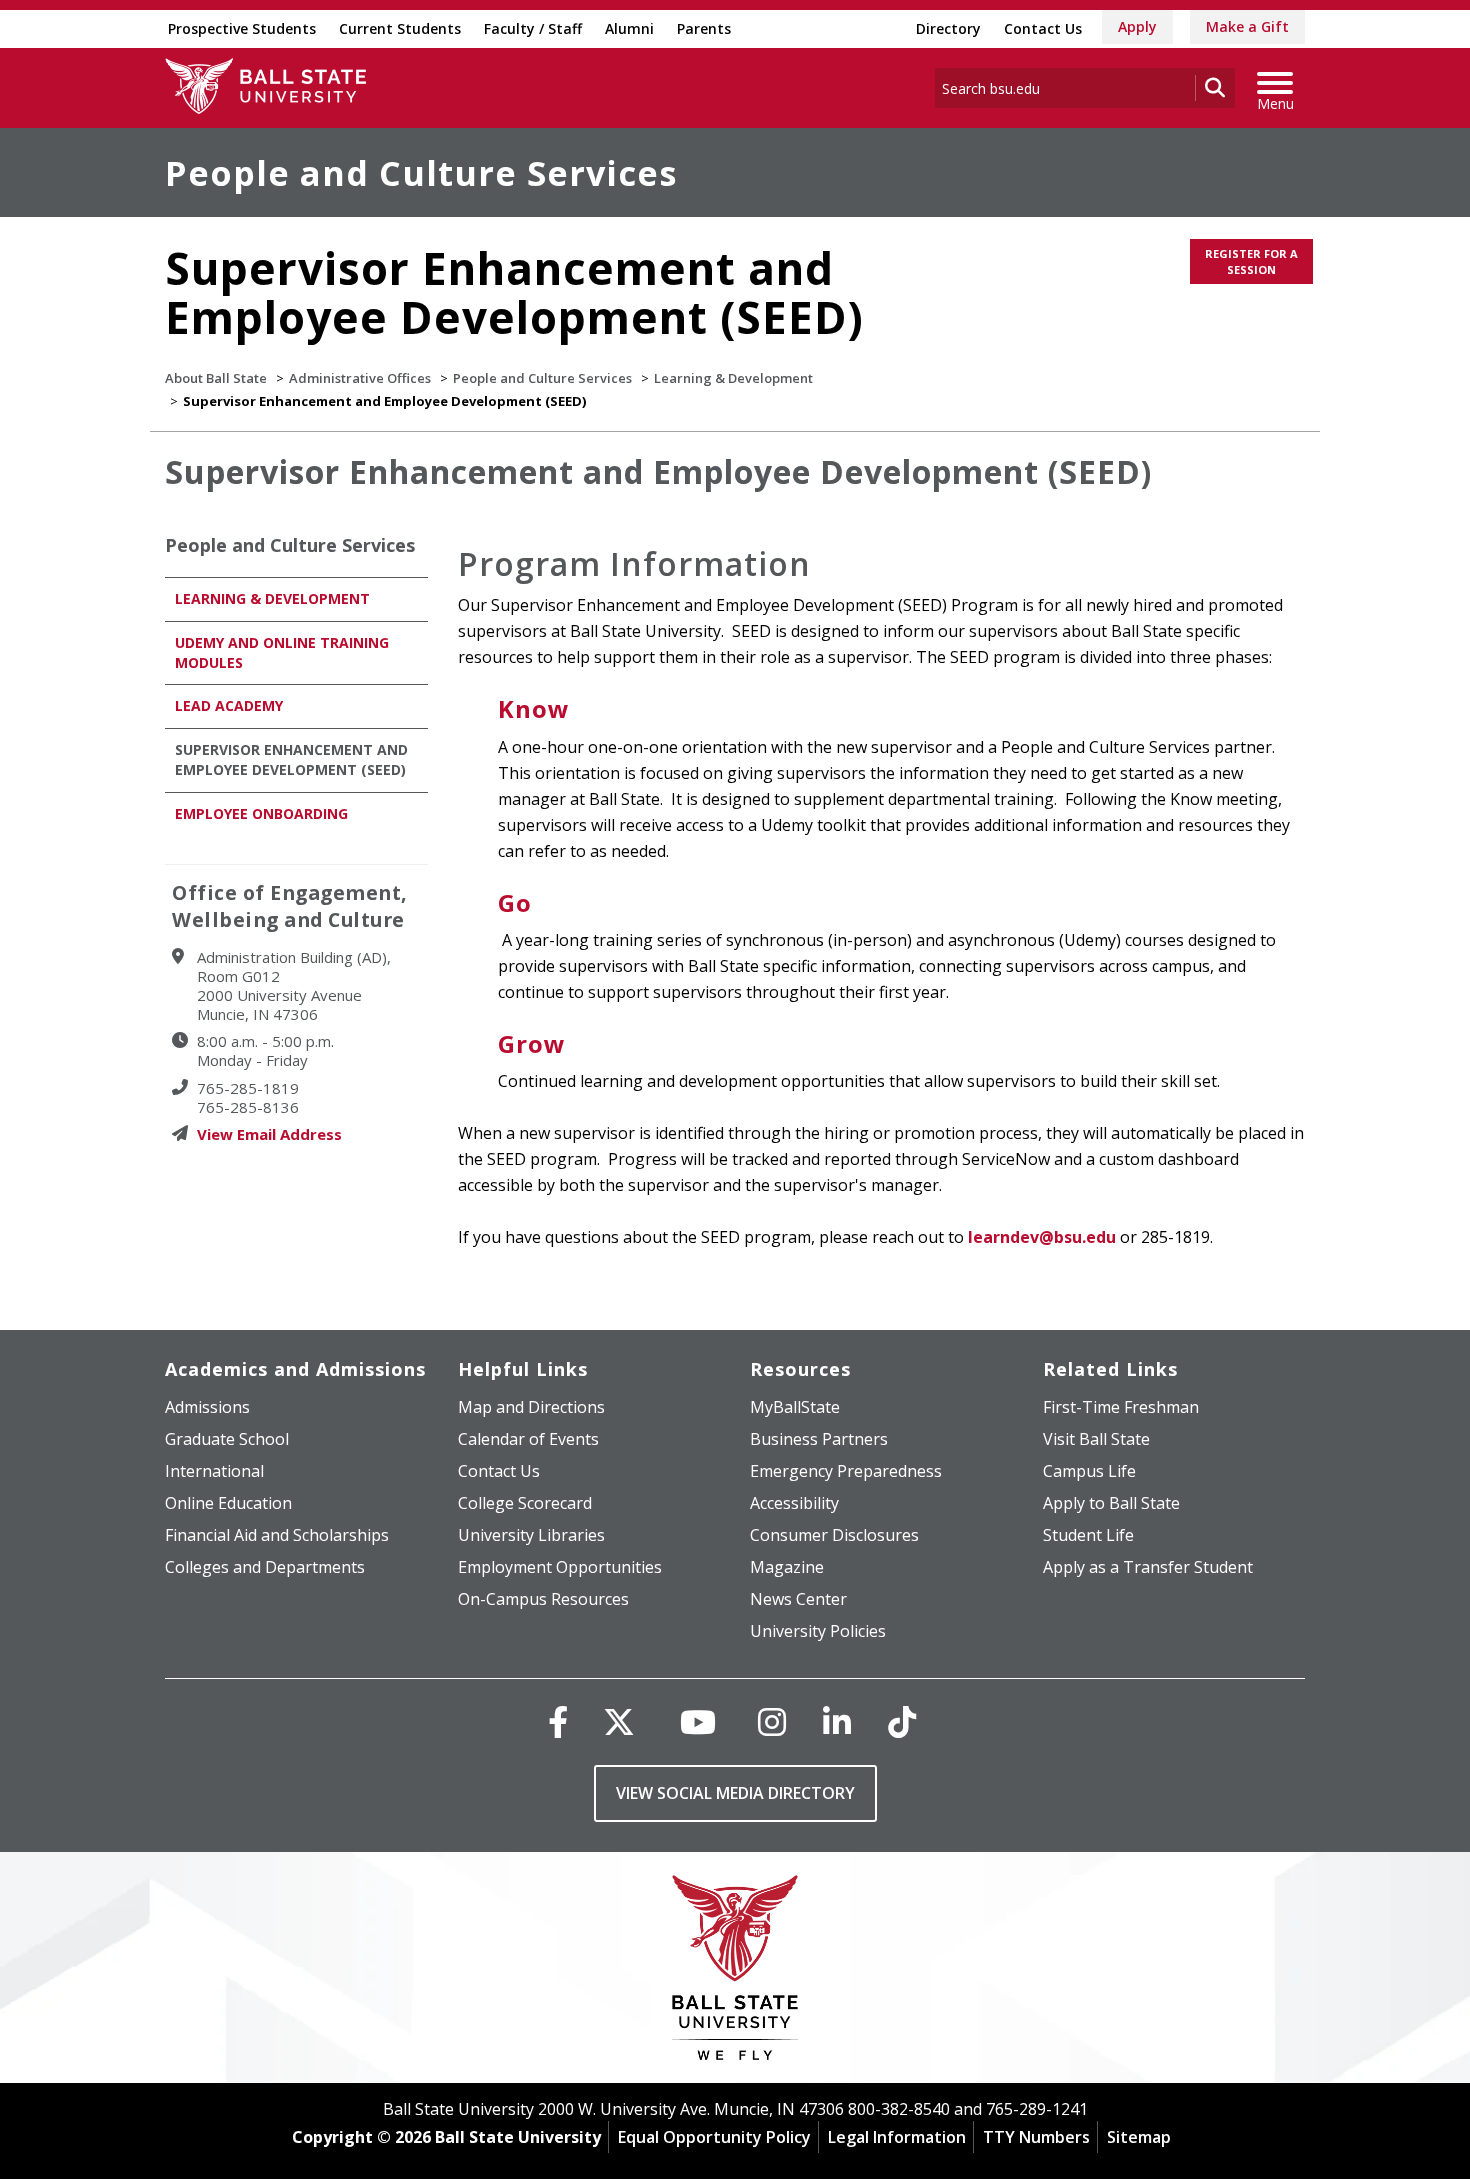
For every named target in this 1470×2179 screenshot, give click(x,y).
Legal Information (897, 2137)
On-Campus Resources (543, 1599)
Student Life (1088, 1535)
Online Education (228, 1503)
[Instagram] (772, 1721)
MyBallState (795, 1407)
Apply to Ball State (1111, 1503)
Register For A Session (1251, 261)
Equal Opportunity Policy (714, 2137)
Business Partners (819, 1439)
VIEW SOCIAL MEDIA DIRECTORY (735, 1793)
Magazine (787, 1567)
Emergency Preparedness (846, 1471)
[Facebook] (558, 1721)
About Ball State (216, 378)
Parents (704, 28)
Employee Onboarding (261, 813)
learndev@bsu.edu (1042, 1237)
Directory (948, 28)
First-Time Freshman (1121, 1407)
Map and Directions (531, 1407)
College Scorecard (525, 1503)
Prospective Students (242, 28)
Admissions (207, 1407)
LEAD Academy (229, 705)
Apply (1137, 26)
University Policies (818, 1631)
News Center (798, 1599)
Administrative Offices (360, 378)
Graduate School (227, 1439)
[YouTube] (698, 1721)
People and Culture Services (421, 173)
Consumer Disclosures (834, 1535)
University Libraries (531, 1535)
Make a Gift (1247, 26)
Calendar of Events (528, 1439)
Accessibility (794, 1503)
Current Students (400, 28)
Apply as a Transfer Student (1148, 1567)
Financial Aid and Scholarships (277, 1535)
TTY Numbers (1036, 2137)
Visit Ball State (1096, 1439)
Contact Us (1043, 28)
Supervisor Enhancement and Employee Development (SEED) (291, 759)
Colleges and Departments (265, 1567)
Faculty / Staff (533, 28)
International (214, 1471)
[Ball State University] (735, 1972)
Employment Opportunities (560, 1567)
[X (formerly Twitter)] (619, 1721)
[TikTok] (902, 1721)
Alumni (629, 28)
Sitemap (1139, 2137)
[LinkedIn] (837, 1721)
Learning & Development (733, 378)
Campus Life (1089, 1471)
